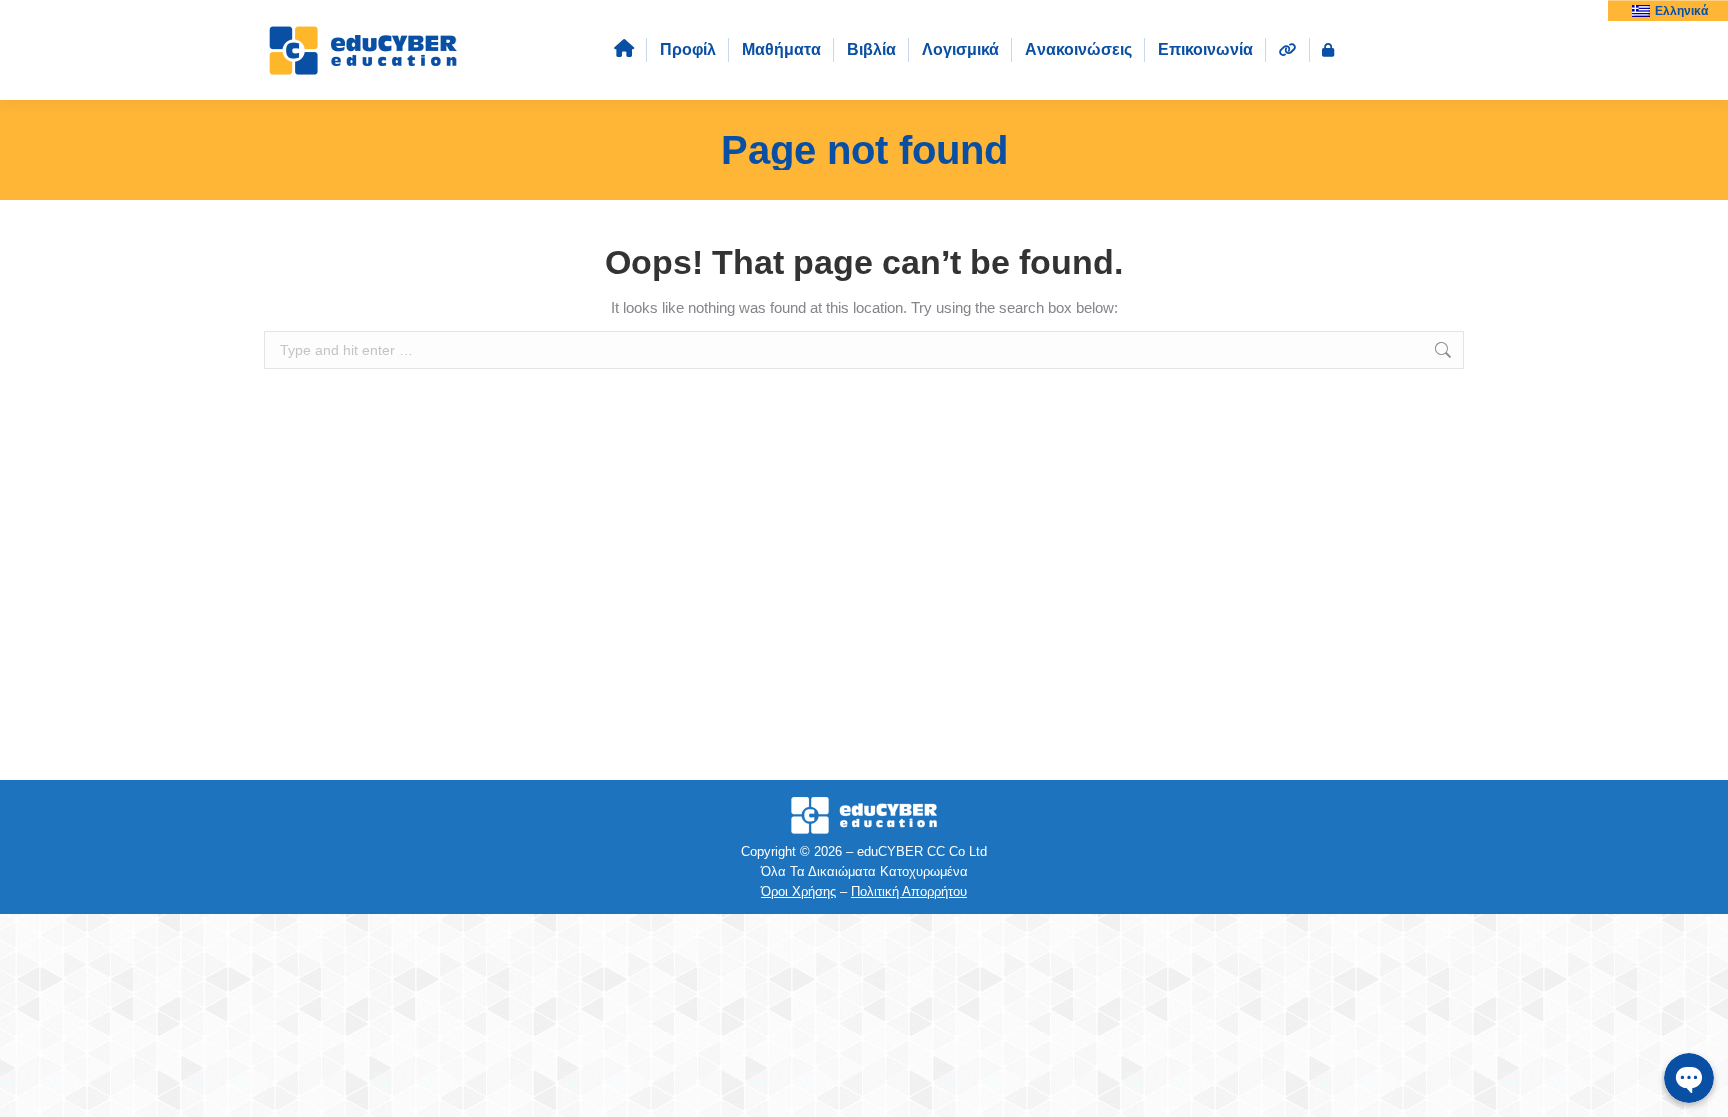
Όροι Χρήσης (798, 891)
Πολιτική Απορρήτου (909, 891)
